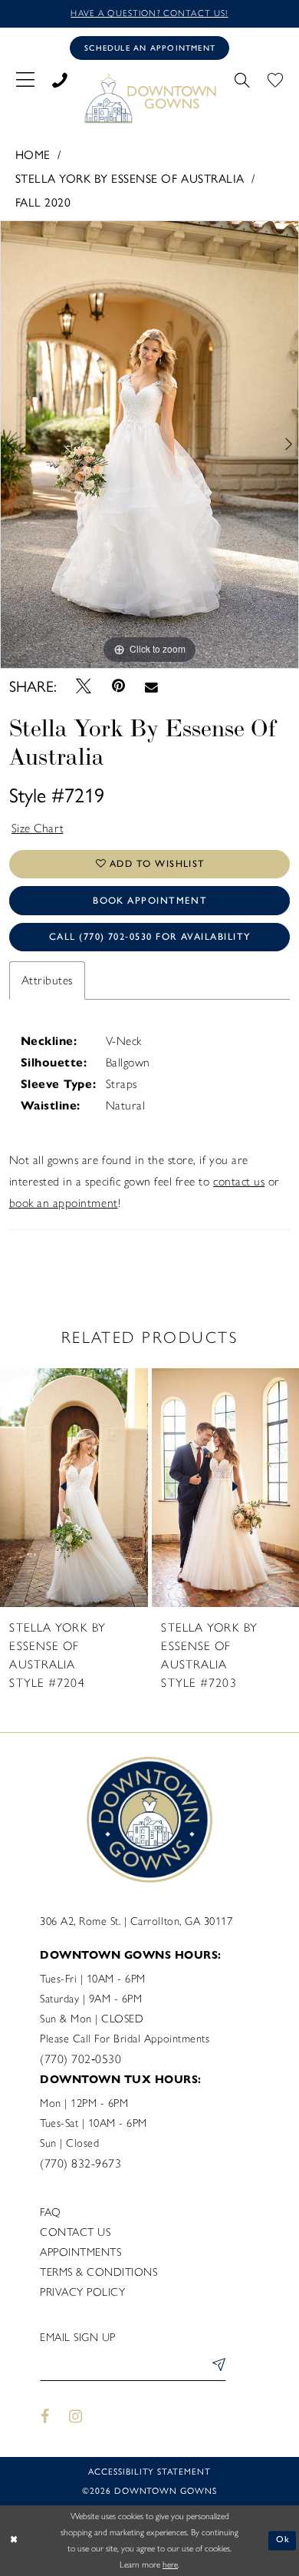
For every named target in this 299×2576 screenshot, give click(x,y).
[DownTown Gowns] (149, 98)
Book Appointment (150, 900)
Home (33, 154)
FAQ (51, 2212)
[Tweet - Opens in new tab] (84, 687)
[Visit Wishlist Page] (276, 79)
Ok (283, 2540)
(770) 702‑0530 (80, 2059)
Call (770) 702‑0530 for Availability (150, 936)
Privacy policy (82, 2292)
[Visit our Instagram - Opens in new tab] (76, 2417)
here (170, 2564)
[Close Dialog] (14, 2540)
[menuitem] (25, 79)
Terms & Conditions (99, 2272)
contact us (239, 1181)
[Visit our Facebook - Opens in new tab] (45, 2417)
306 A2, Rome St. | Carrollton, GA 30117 (136, 1921)
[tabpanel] (149, 445)
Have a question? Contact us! (149, 13)
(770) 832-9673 (80, 2163)
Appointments (80, 2252)
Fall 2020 (43, 202)
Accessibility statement (149, 2471)
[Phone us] (59, 79)
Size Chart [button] (38, 828)
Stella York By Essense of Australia (130, 178)
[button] (25, 79)
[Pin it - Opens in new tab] (118, 686)
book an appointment (64, 1203)
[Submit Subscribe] (217, 2368)
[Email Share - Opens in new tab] (151, 686)
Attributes (47, 980)
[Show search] (243, 79)
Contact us (75, 2232)
